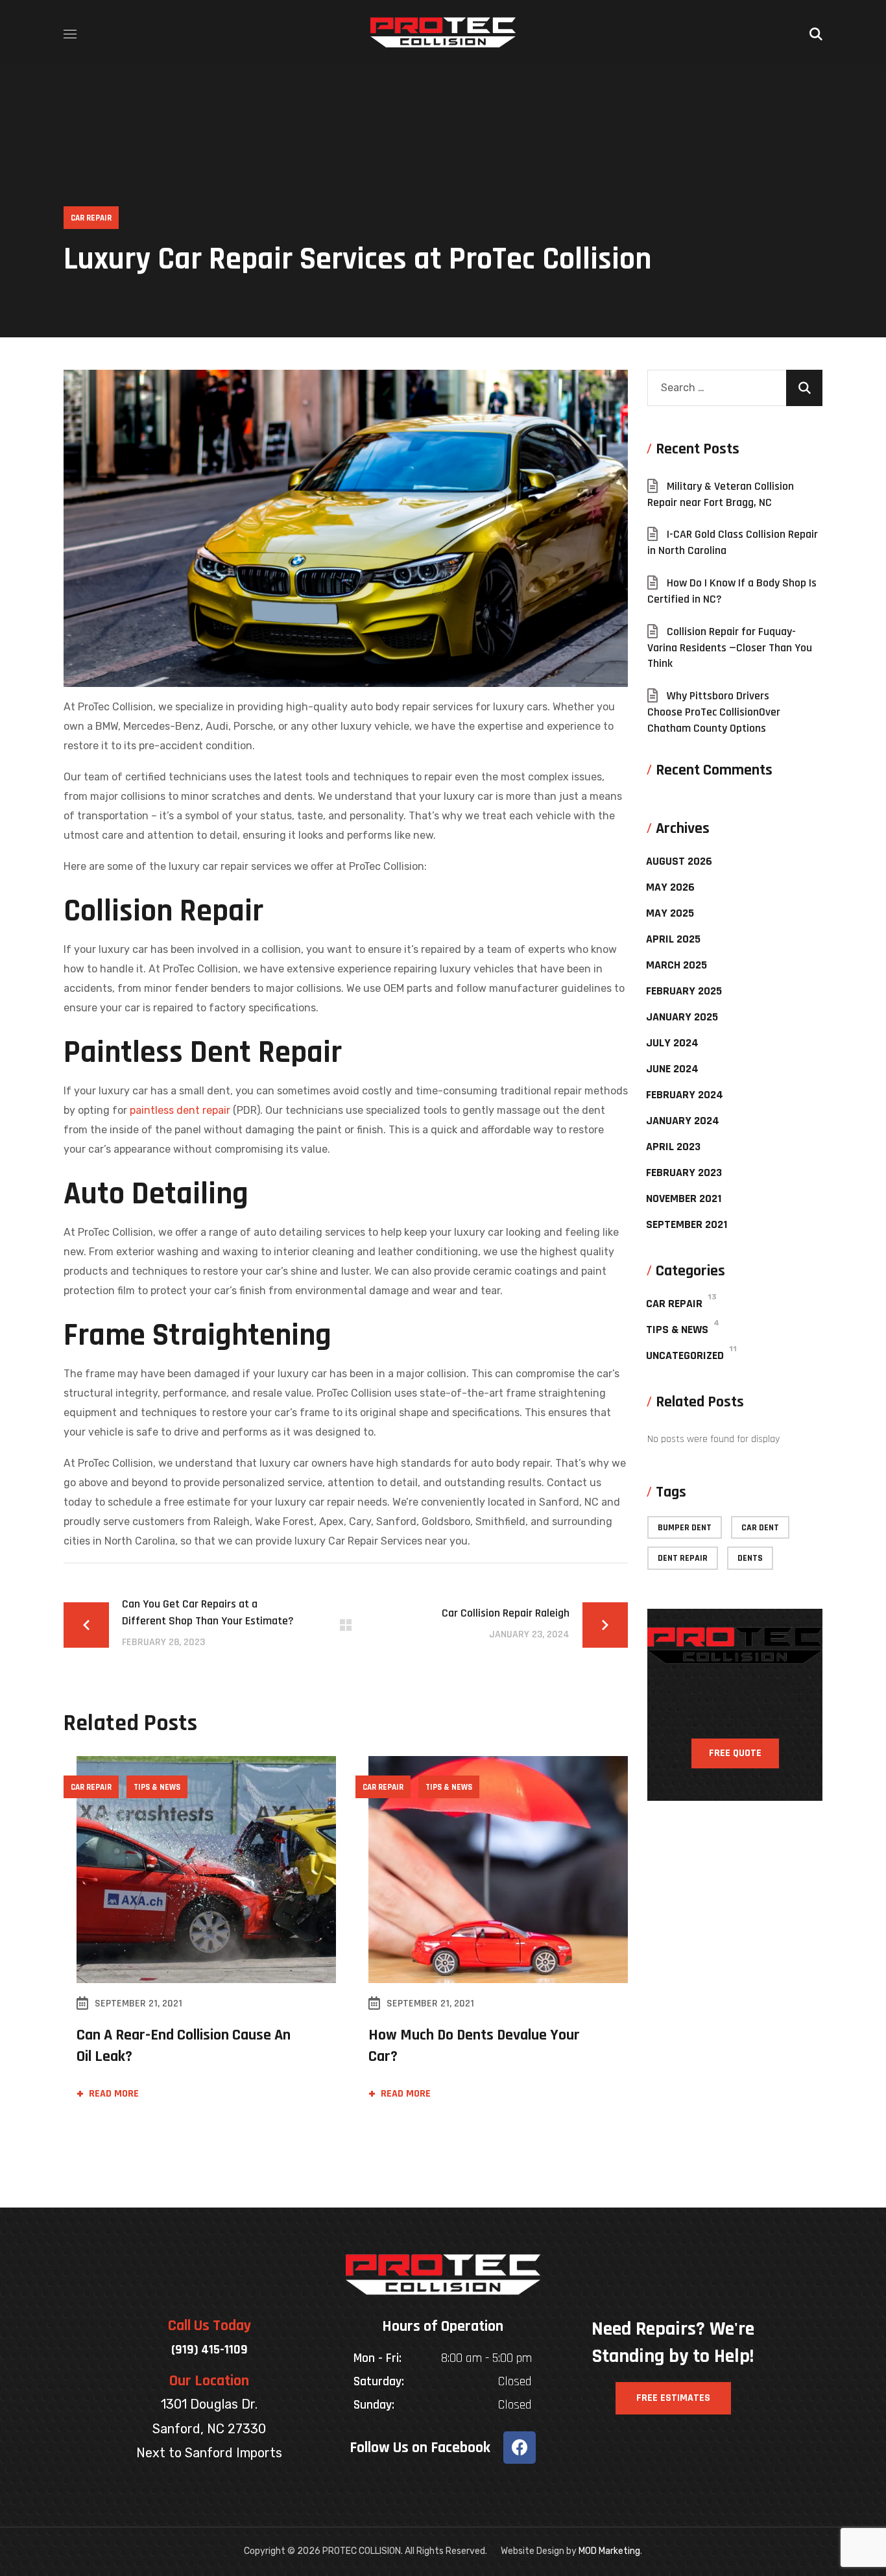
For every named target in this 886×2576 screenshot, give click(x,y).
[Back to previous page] (346, 1625)
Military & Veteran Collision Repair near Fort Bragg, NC (721, 494)
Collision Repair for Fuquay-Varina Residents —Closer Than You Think (730, 648)
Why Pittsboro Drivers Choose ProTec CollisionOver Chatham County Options (714, 712)
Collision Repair (163, 911)
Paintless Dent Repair (203, 1053)
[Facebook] (520, 2448)
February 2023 (684, 1173)
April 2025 (673, 939)
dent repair (683, 1558)
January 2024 (683, 1121)
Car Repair (91, 218)
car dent (760, 1528)
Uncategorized (685, 1355)
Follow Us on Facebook (420, 2448)
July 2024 (672, 1043)
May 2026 (670, 887)
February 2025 (684, 991)
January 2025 (682, 1017)
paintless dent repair (181, 1110)
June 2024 (672, 1069)
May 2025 (670, 913)
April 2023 (673, 1147)
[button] (816, 32)
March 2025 (676, 965)
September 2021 (687, 1224)
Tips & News (157, 1787)
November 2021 (684, 1198)
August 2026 (679, 861)
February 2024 (685, 1095)
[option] (200, 1943)
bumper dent (685, 1528)
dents (750, 1558)
